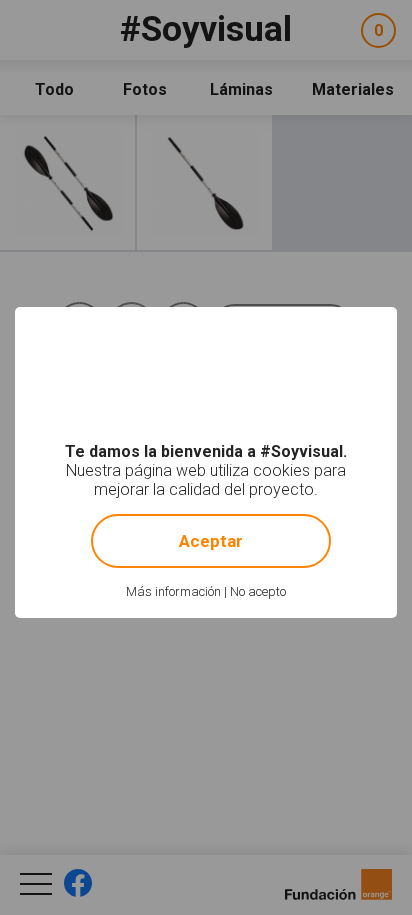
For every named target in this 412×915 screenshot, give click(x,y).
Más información (173, 591)
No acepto (258, 591)
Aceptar (211, 541)
